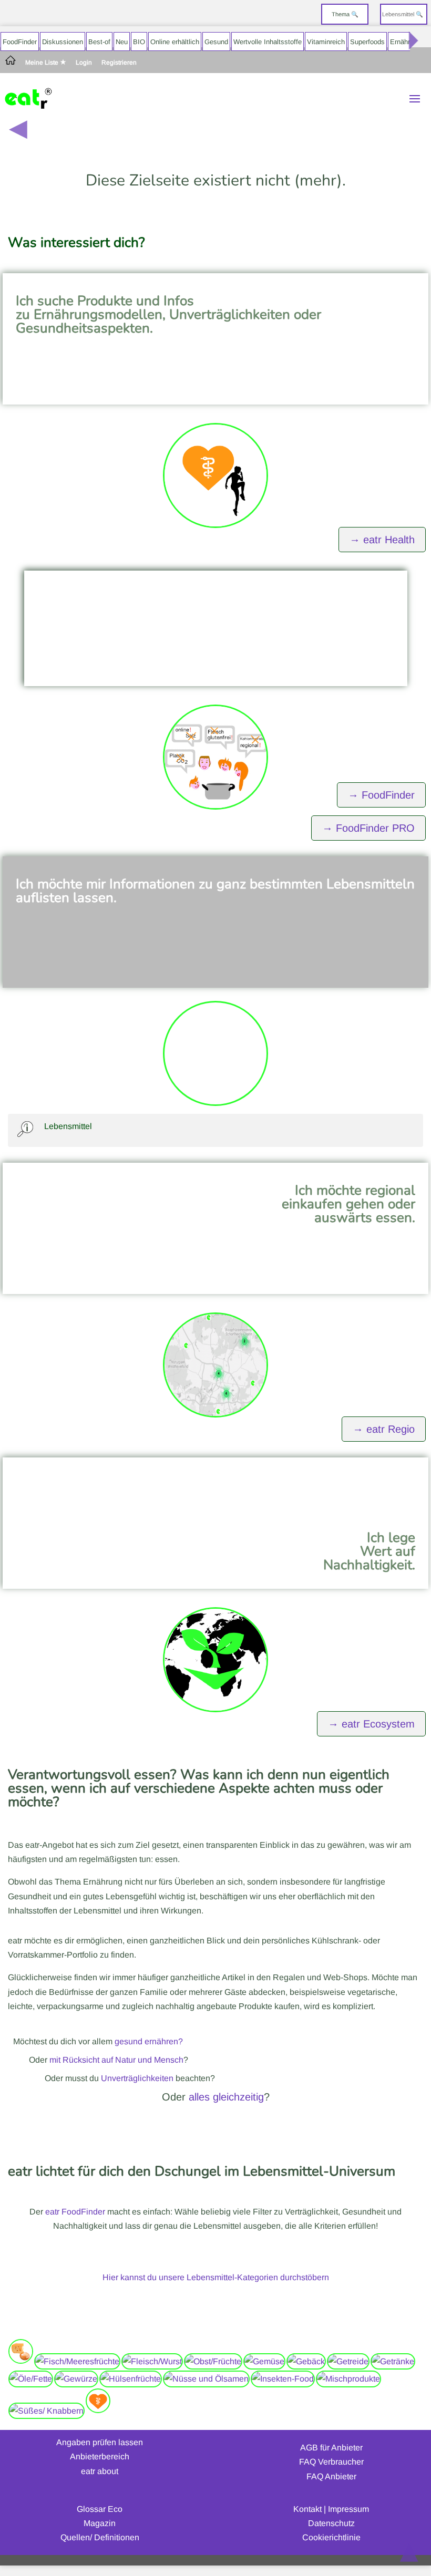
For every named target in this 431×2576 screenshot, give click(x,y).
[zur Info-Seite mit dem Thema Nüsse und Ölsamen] (206, 2379)
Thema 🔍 (345, 14)
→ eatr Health (382, 540)
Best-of (99, 42)
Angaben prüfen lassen (100, 2442)
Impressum (348, 2509)
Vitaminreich (326, 42)
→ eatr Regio (384, 1429)
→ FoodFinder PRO (368, 828)
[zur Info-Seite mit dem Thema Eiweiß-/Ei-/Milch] (21, 2361)
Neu (122, 42)
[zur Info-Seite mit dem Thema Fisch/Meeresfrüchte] (77, 2361)
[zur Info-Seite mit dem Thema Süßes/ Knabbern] (47, 2411)
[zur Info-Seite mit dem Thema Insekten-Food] (283, 2379)
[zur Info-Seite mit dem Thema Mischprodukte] (348, 2379)
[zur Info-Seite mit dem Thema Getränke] (393, 2361)
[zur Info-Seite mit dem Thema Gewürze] (76, 2379)
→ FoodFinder (381, 795)
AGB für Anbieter (331, 2448)
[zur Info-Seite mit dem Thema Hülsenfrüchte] (131, 2379)
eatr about (100, 2471)
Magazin (100, 2523)
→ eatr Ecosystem (371, 1724)
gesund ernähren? (149, 2041)
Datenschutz (331, 2523)
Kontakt (307, 2509)
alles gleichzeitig (226, 2097)
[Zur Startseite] (11, 63)
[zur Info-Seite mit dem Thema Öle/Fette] (31, 2379)
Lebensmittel (68, 1126)
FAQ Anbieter (331, 2476)
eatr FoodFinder (75, 2212)
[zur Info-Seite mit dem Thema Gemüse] (264, 2361)
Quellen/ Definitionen (100, 2537)
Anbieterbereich (100, 2456)
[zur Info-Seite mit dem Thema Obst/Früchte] (213, 2361)
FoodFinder (20, 42)
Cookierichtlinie (331, 2537)
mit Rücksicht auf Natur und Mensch (116, 2060)
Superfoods (367, 42)
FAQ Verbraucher (331, 2462)
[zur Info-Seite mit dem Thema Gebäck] (306, 2361)
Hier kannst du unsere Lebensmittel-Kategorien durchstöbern (216, 2277)
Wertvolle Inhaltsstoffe (268, 42)
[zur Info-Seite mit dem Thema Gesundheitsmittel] (98, 2411)
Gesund (216, 42)
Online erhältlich (175, 42)
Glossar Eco (100, 2509)
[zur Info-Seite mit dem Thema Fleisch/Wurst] (152, 2361)
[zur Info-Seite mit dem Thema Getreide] (348, 2361)
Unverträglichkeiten (137, 2078)
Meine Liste (43, 63)
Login (84, 63)
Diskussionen (63, 42)
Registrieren (119, 63)
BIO (139, 42)
